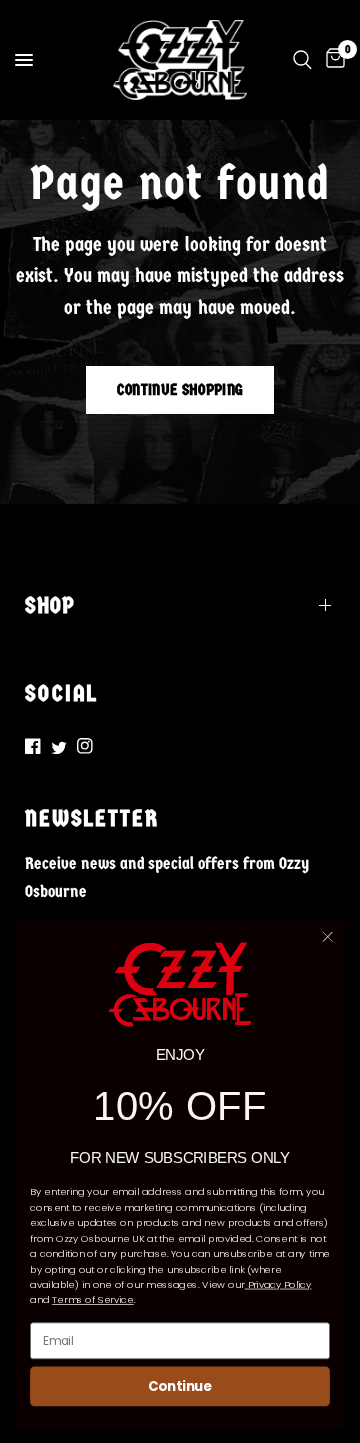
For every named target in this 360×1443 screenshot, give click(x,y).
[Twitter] (59, 747)
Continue (180, 1386)
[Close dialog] (328, 937)
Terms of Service (93, 1300)
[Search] (302, 60)
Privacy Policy (278, 1285)
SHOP (50, 605)
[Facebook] (33, 746)
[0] (332, 60)
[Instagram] (85, 746)
